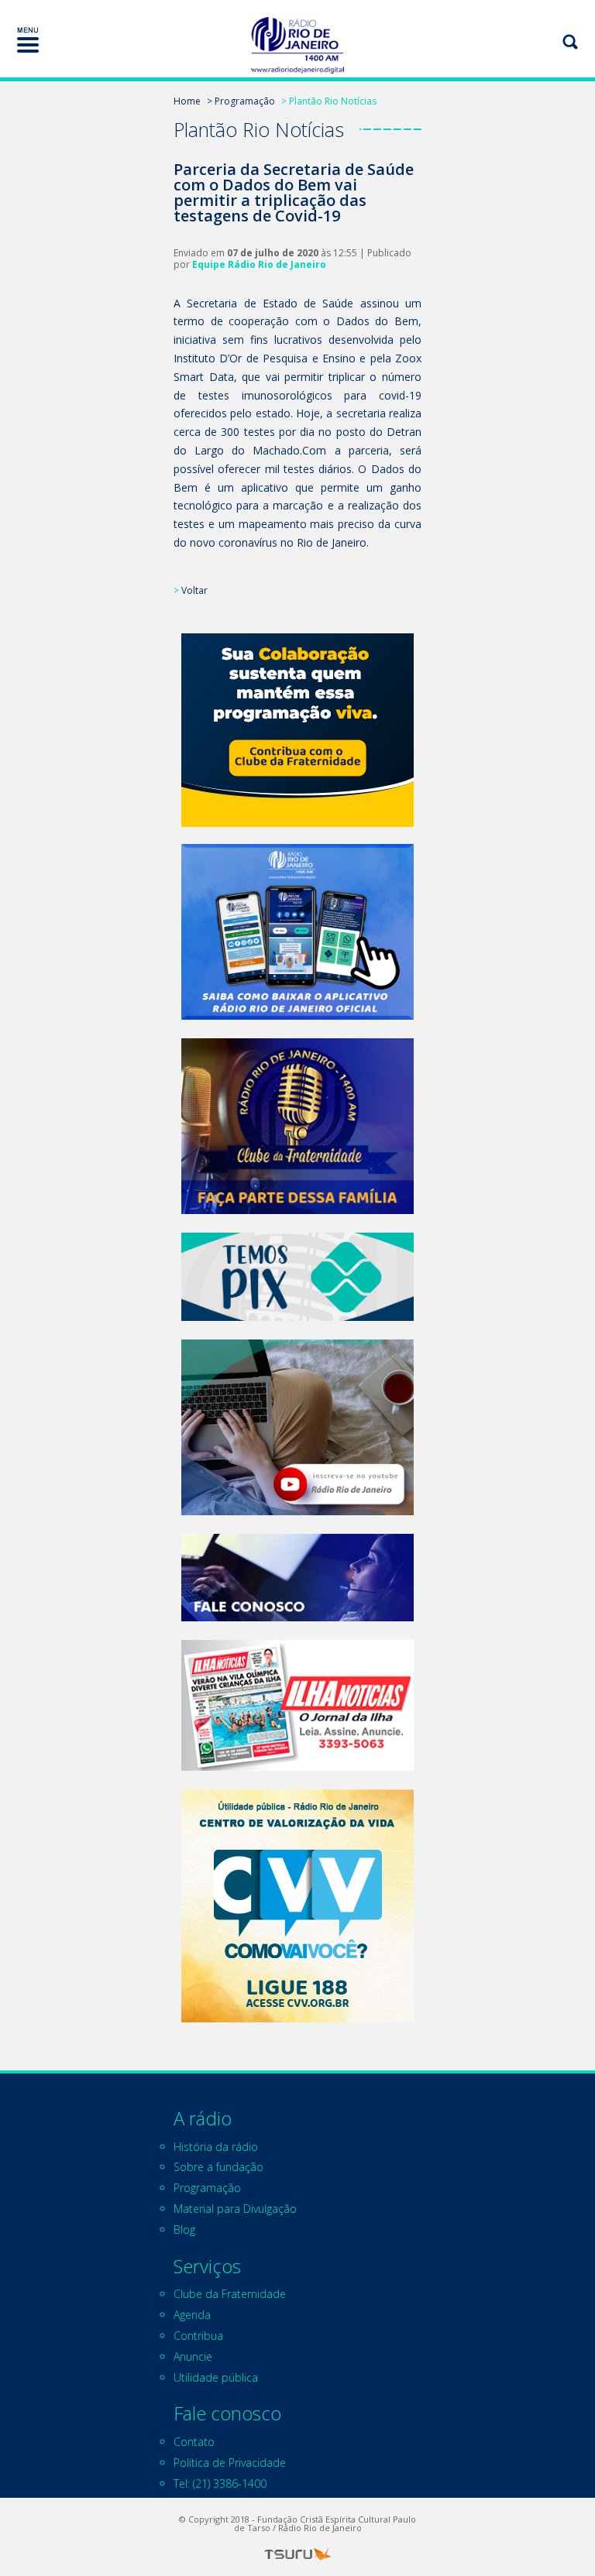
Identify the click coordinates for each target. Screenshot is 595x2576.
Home (187, 101)
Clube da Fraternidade (230, 2294)
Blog (184, 2230)
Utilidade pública (216, 2377)
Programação (207, 2188)
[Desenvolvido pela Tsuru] (297, 2554)
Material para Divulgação (235, 2209)
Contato (194, 2442)
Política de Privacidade (230, 2463)
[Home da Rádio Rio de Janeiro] (297, 45)
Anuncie (193, 2356)
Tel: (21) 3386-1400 (220, 2483)
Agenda (192, 2315)
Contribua (198, 2336)
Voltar (194, 590)
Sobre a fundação (218, 2167)
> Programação (241, 101)
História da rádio (216, 2147)
